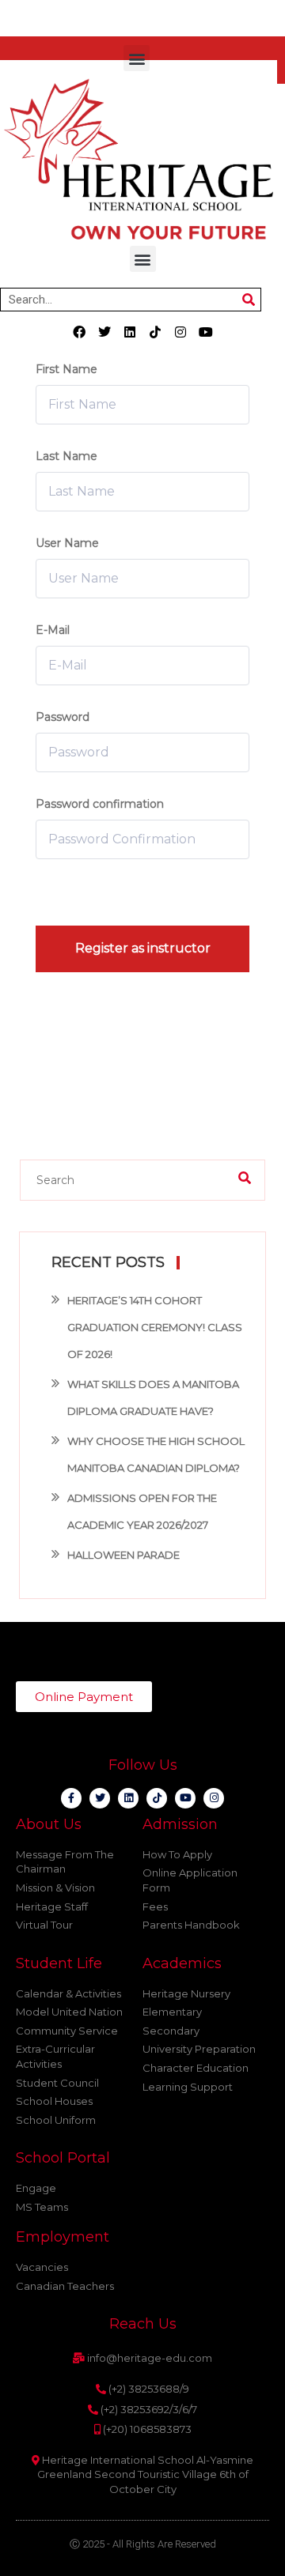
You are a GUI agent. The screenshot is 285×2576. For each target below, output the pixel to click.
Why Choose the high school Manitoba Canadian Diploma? (156, 1454)
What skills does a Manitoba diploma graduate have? (153, 1397)
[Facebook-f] (71, 1798)
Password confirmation (100, 804)
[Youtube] (206, 332)
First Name (66, 369)
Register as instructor (143, 948)
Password (63, 717)
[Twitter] (104, 332)
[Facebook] (79, 332)
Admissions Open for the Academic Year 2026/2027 (142, 1511)
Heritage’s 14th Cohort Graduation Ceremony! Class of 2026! (155, 1327)
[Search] (249, 300)
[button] (137, 58)
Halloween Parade (123, 1555)
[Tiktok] (155, 332)
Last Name (66, 456)
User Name (67, 543)
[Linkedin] (130, 332)
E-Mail (53, 630)
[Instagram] (180, 332)
